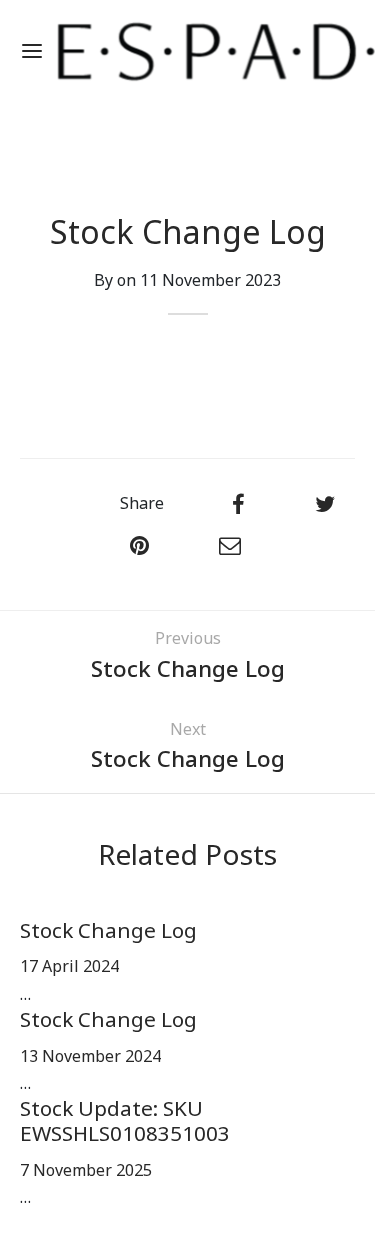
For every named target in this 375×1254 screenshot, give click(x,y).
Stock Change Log (108, 931)
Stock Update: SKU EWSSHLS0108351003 (125, 1122)
